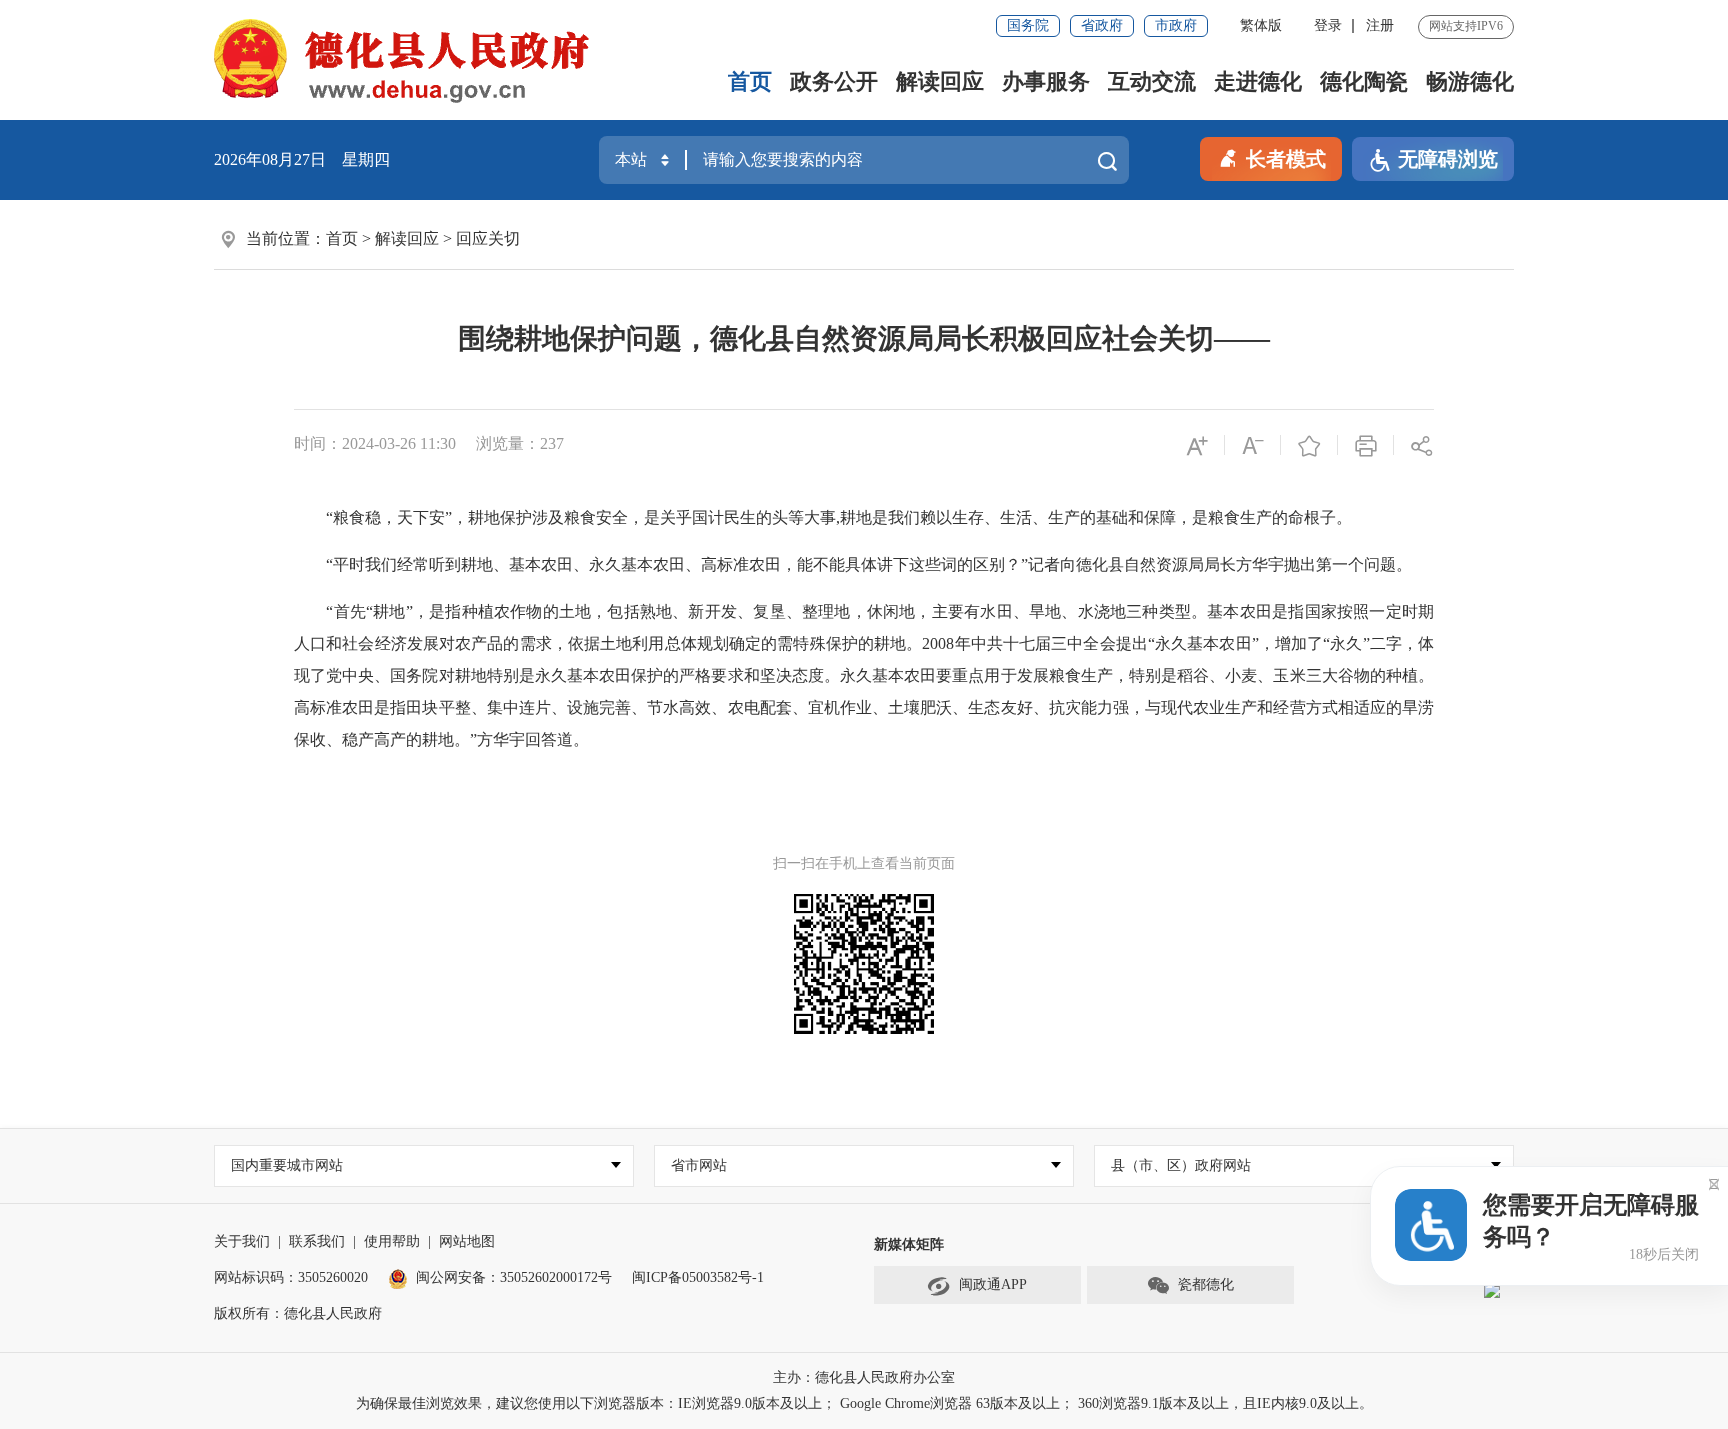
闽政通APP (993, 1284)
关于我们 (242, 1241)
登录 (1328, 25)
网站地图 (467, 1241)
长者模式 (1286, 159)
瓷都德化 (1206, 1284)
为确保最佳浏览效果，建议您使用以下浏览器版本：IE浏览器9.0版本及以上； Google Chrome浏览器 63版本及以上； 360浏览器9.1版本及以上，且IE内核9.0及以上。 (864, 1403)
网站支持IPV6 (1466, 26)
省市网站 (699, 1165)
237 (552, 443)
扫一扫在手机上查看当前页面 (864, 863)
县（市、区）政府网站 (1181, 1165)
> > (423, 238)
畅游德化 (1470, 81)
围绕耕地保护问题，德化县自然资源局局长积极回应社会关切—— (864, 338)
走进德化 (1258, 81)
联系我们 (317, 1241)
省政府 (1102, 25)
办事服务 (1046, 81)
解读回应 (940, 81)
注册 (1380, 25)
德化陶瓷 (1364, 81)
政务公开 (834, 81)
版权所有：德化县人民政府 (298, 1313)
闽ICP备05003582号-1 (698, 1277)
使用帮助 (392, 1241)
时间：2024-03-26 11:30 (375, 443)
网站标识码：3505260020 (291, 1277)
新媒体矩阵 (909, 1244)
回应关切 (488, 238)
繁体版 (1261, 25)
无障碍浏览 (1448, 159)
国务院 (1028, 25)
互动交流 (1152, 81)
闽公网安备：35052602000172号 (514, 1277)
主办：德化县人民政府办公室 (864, 1377)
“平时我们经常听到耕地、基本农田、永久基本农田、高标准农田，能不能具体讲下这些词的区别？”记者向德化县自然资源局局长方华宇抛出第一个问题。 (853, 564)
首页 (750, 81)
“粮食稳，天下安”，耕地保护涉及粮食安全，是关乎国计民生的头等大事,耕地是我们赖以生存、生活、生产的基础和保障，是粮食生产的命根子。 (823, 517)
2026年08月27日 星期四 (302, 159)
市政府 (1176, 25)
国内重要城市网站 (287, 1165)
